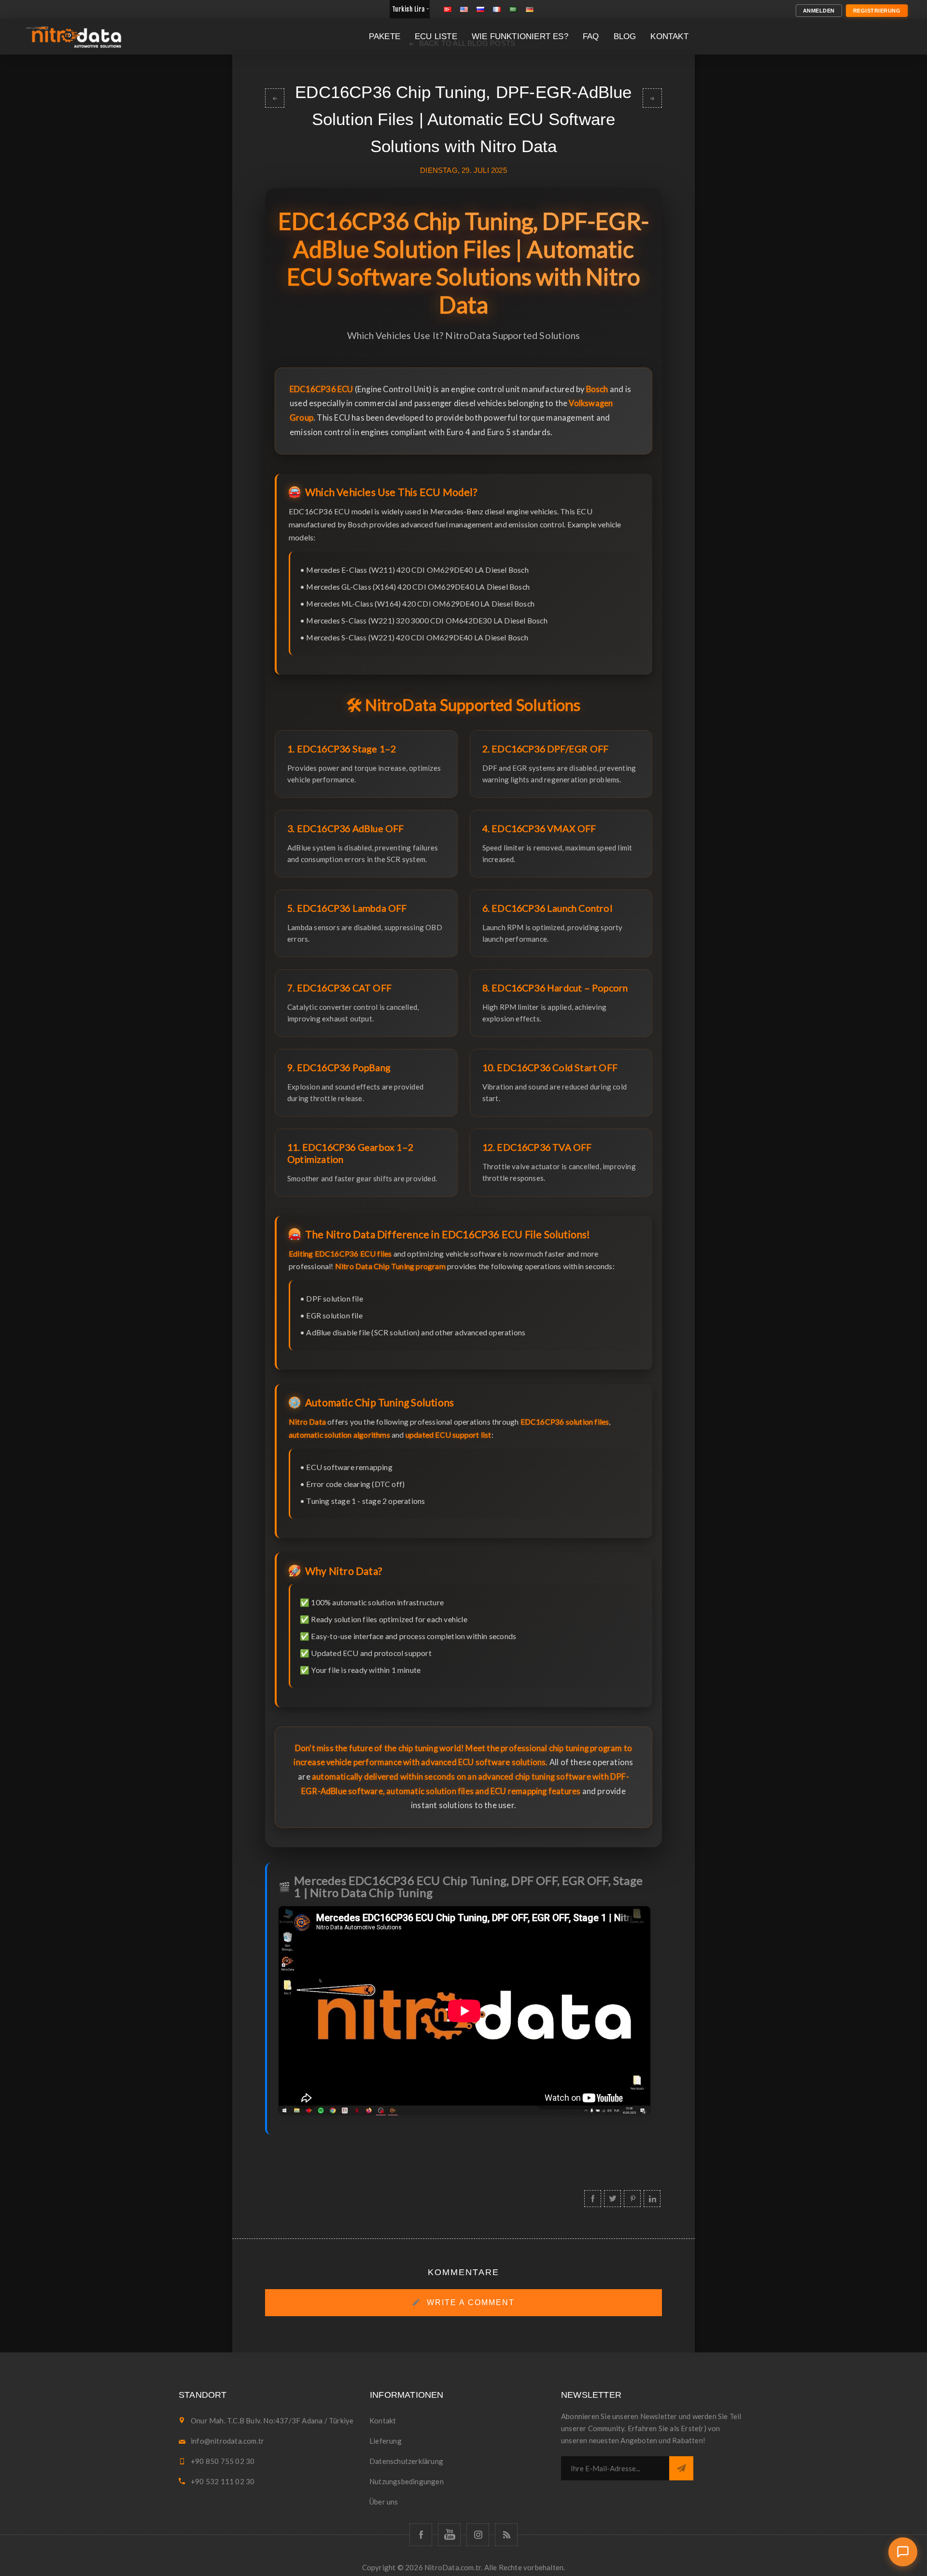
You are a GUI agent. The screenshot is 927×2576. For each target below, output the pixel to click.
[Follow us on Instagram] (478, 2535)
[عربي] (513, 9)
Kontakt (383, 2420)
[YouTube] (449, 2535)
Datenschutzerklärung (406, 2461)
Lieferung (386, 2441)
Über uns (384, 2502)
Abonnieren (681, 2468)
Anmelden (819, 11)
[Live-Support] (903, 2552)
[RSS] (506, 2535)
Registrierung (877, 11)
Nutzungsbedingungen (407, 2481)
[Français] (497, 9)
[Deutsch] (530, 9)
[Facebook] (421, 2535)
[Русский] (480, 9)
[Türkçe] (448, 9)
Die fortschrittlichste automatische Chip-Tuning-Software (275, 98)
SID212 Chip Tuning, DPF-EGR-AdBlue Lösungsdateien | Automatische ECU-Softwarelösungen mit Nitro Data (652, 98)
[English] (464, 9)
